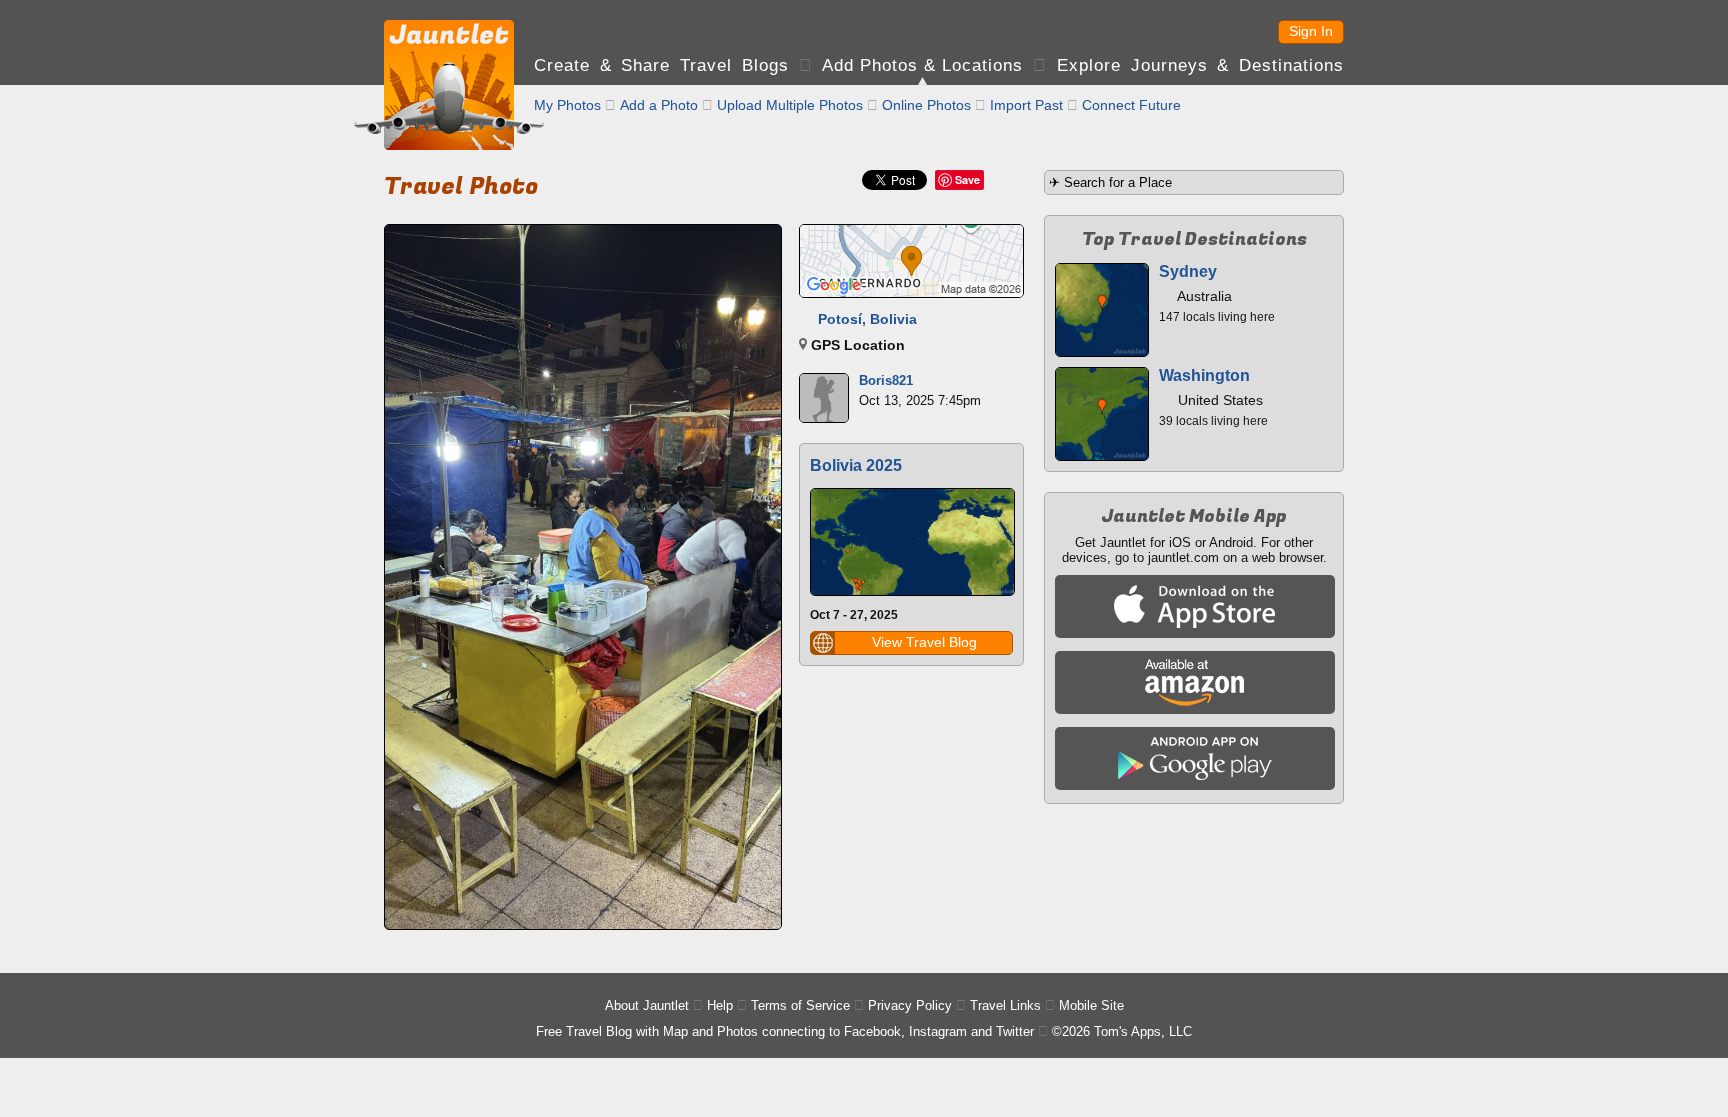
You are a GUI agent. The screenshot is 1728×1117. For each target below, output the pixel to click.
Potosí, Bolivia (867, 319)
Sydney (1188, 271)
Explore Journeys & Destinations (1200, 65)
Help (720, 1005)
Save (967, 179)
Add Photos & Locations (922, 65)
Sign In (1311, 31)
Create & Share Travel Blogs (661, 65)
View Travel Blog (924, 642)
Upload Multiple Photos (790, 105)
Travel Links (1005, 1005)
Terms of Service (800, 1005)
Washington (1204, 375)
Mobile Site (1091, 1005)
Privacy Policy (910, 1005)
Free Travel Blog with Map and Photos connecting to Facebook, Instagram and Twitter (785, 1031)
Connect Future (1131, 105)
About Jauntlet (647, 1005)
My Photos (567, 105)
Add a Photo (659, 105)
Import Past (1026, 105)
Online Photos (926, 105)
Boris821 (886, 380)
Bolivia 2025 (856, 465)
